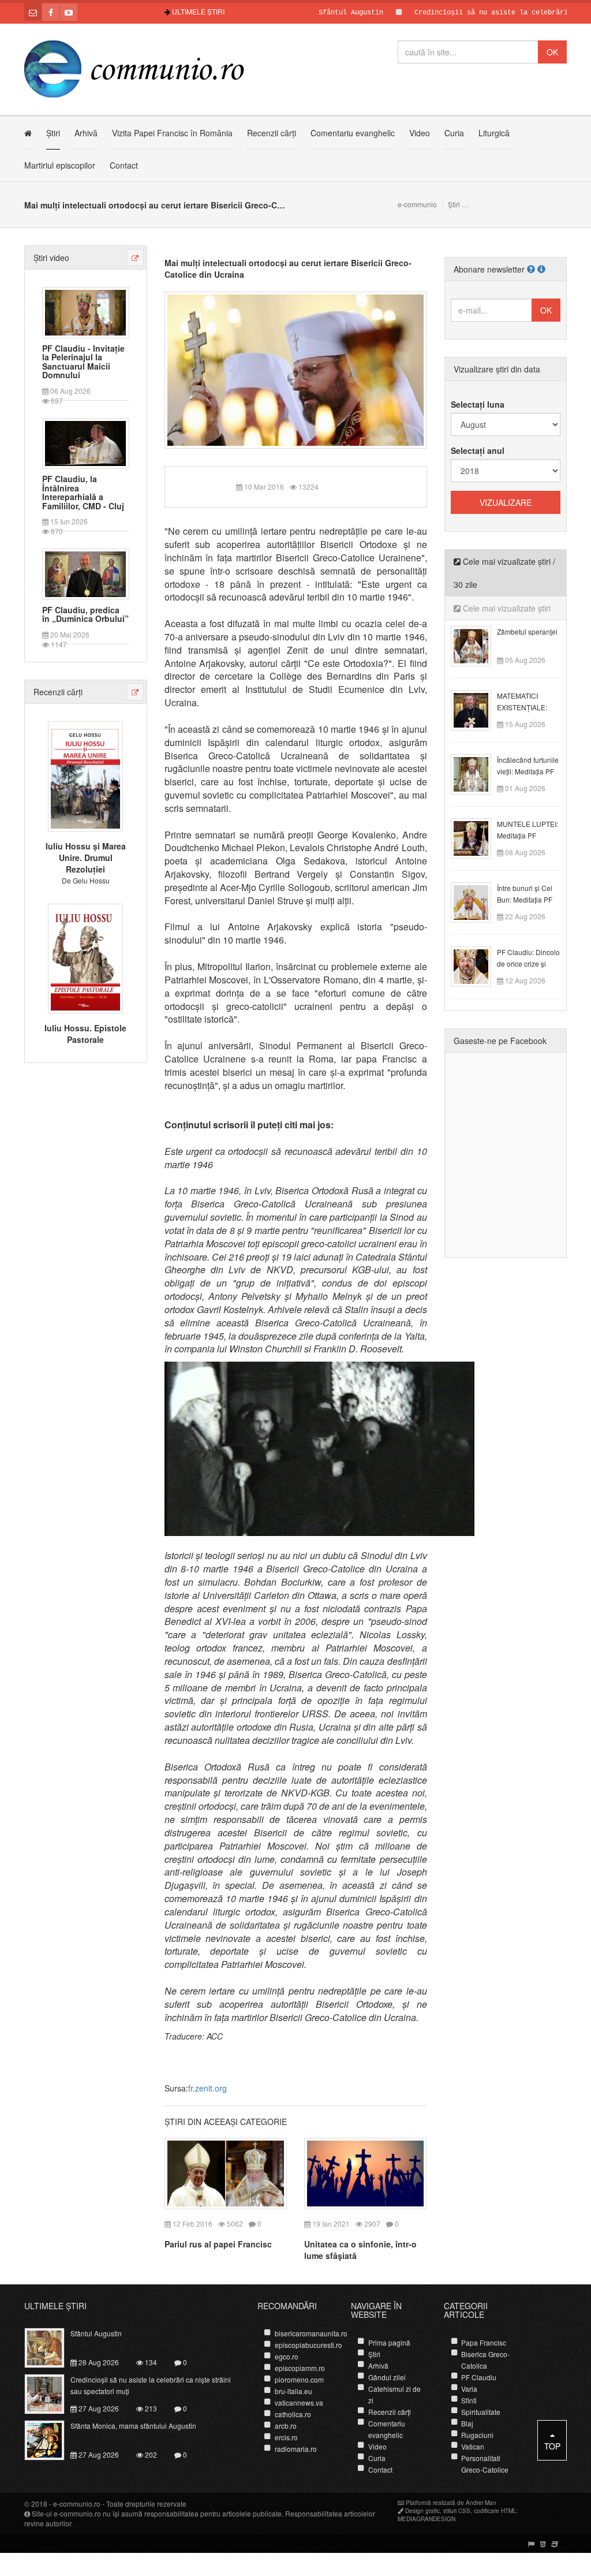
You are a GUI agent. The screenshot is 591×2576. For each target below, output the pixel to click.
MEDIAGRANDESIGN (427, 2519)
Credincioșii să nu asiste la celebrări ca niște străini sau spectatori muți (151, 2385)
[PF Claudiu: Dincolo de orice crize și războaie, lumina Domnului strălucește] (478, 965)
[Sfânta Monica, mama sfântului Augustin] (51, 2439)
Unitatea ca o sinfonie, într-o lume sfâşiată (360, 2250)
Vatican (473, 2446)
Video (420, 133)
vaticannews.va (299, 2402)
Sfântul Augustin (301, 13)
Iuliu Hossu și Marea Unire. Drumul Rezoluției (86, 858)
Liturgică (494, 133)
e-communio (417, 204)
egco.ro (287, 2356)
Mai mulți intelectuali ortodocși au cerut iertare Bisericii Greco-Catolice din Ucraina (288, 269)
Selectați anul (478, 450)
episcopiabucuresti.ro (308, 2345)
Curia (454, 133)
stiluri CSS (457, 2511)
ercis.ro (286, 2437)
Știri (53, 133)
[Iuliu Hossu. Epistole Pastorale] (85, 957)
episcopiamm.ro (300, 2368)
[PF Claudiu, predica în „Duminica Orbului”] (85, 573)
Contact (124, 165)
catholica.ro (293, 2414)
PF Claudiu (479, 2377)
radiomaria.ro (296, 2449)
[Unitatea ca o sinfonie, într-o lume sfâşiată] (365, 2172)
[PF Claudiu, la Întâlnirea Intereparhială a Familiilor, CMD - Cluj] (85, 442)
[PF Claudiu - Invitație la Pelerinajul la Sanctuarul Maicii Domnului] (85, 311)
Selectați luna (478, 404)
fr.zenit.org (207, 2088)
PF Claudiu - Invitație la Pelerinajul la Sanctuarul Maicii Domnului (83, 362)
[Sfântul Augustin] (51, 2347)
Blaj (467, 2423)
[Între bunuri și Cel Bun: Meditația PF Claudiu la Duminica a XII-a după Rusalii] (478, 901)
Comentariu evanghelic (353, 133)
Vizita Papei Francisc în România (172, 133)
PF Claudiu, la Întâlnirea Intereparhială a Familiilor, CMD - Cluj (83, 493)
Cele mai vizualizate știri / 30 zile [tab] (504, 573)
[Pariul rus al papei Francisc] (226, 2172)
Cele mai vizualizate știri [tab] (506, 608)
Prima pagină (389, 2342)
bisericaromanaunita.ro (311, 2333)
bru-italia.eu (293, 2391)
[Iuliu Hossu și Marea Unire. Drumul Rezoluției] (85, 775)
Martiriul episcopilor (60, 165)
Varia (469, 2389)
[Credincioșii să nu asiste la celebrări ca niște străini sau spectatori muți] (51, 2393)
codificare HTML (495, 2511)
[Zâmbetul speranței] (478, 645)
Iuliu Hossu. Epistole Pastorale (85, 1034)
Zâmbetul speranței (527, 631)
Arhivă (86, 133)
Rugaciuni (477, 2435)
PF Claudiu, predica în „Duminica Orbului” (85, 615)
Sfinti (469, 2400)
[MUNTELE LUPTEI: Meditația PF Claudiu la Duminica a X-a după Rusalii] (478, 837)
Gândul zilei (387, 2377)
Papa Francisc (484, 2342)
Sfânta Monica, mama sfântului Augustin (133, 2426)
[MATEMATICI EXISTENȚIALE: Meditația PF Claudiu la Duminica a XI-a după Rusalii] (478, 709)
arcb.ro (286, 2426)
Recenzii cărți (272, 133)
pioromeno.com (299, 2379)
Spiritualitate (481, 2412)
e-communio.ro (77, 2504)
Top (552, 2446)
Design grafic (422, 2511)
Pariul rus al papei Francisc (218, 2244)
